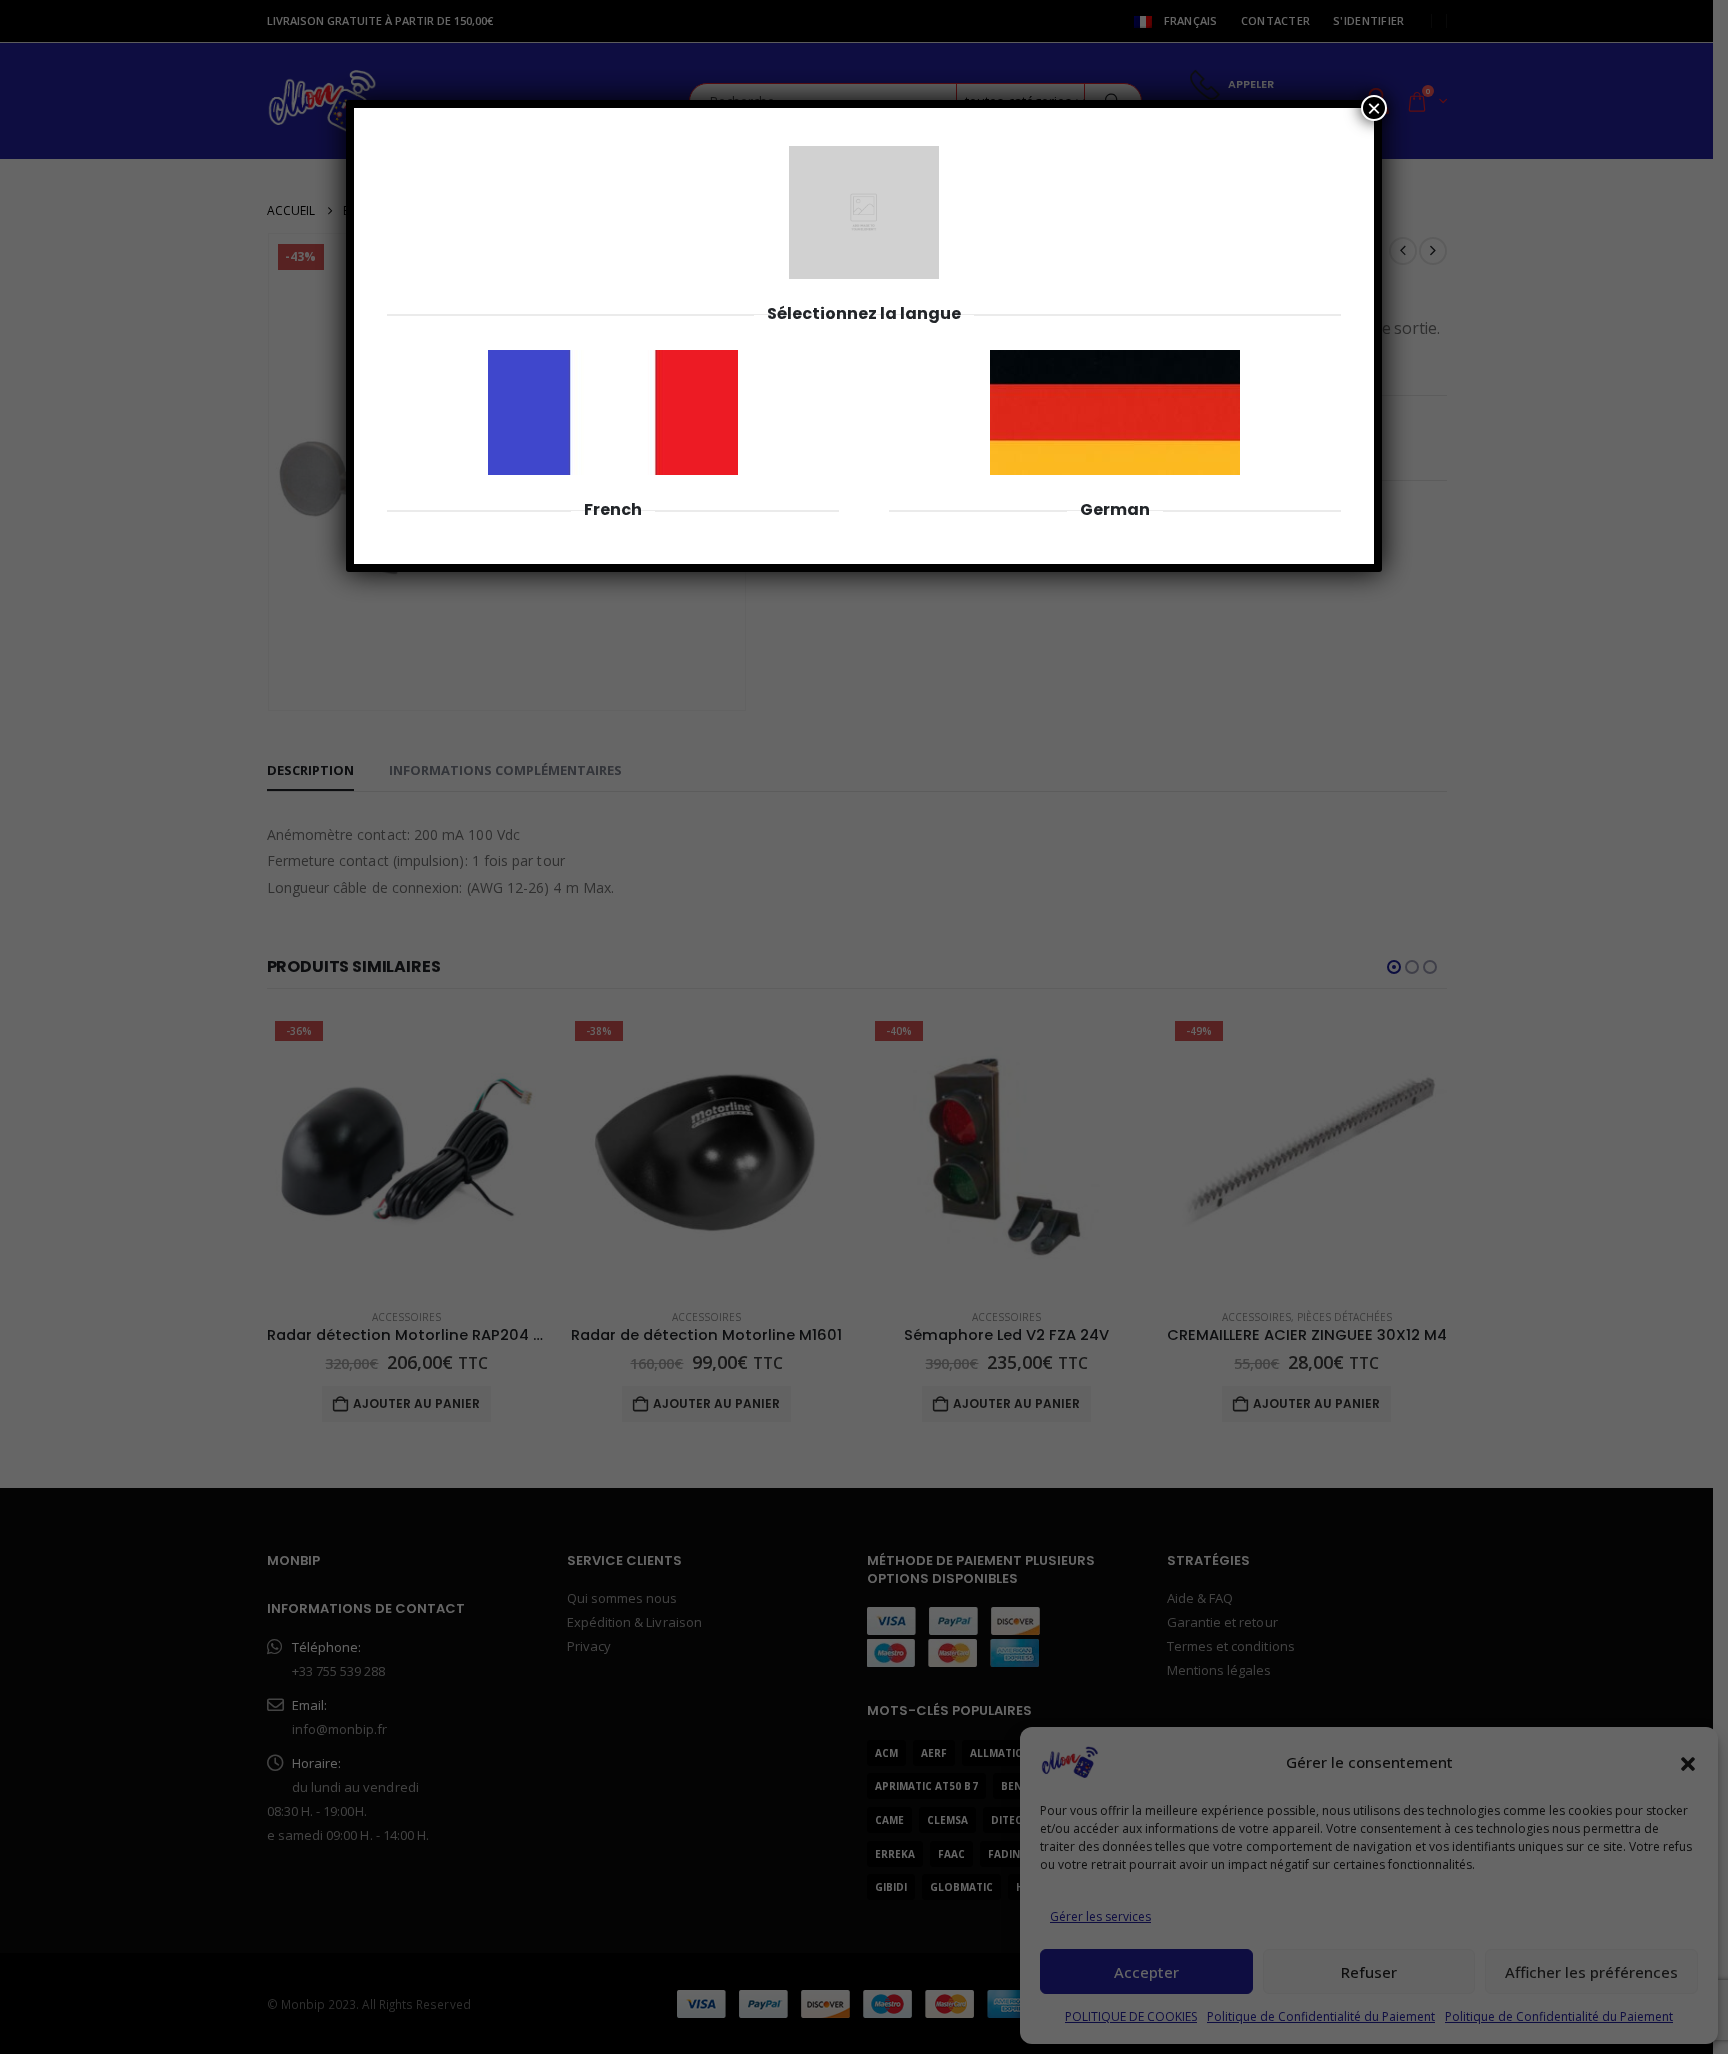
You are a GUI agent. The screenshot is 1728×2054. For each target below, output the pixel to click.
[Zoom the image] (613, 361)
